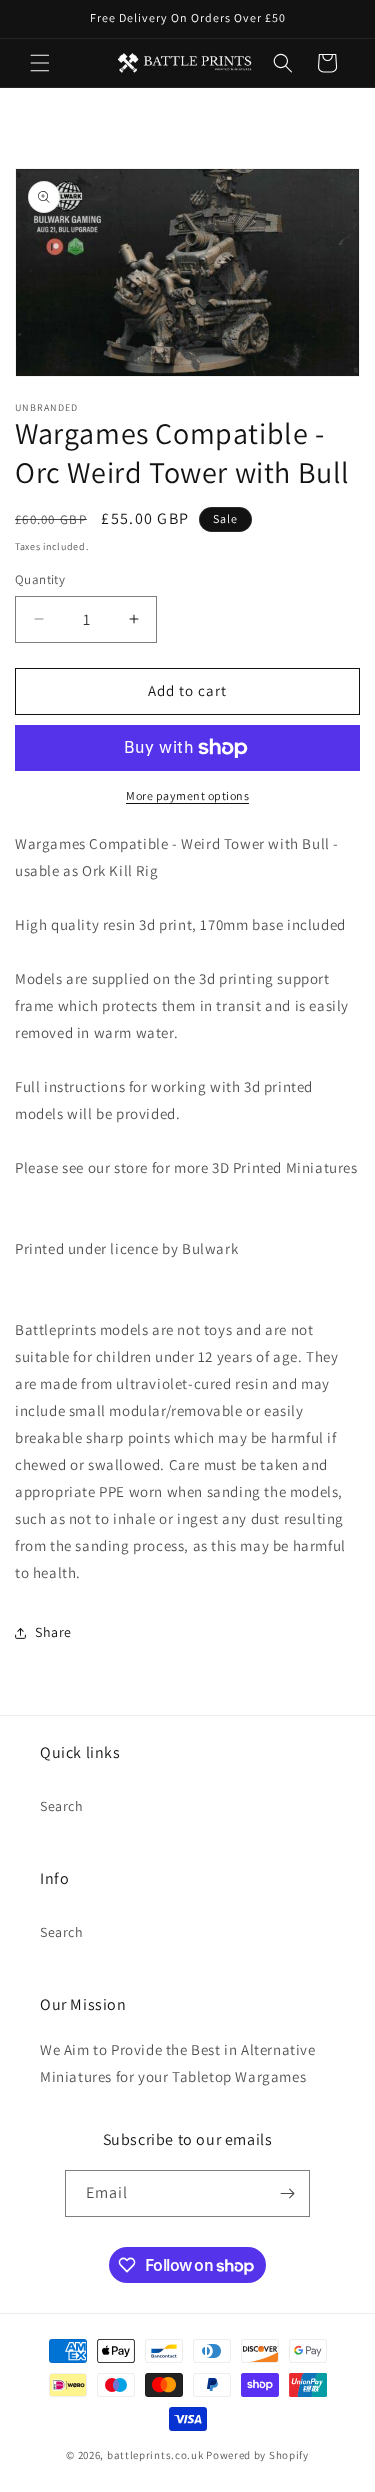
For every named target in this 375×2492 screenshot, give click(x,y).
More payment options (187, 795)
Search (62, 1806)
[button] (40, 63)
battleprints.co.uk (155, 2455)
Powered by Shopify (257, 2455)
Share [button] (53, 1632)
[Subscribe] (287, 2193)
